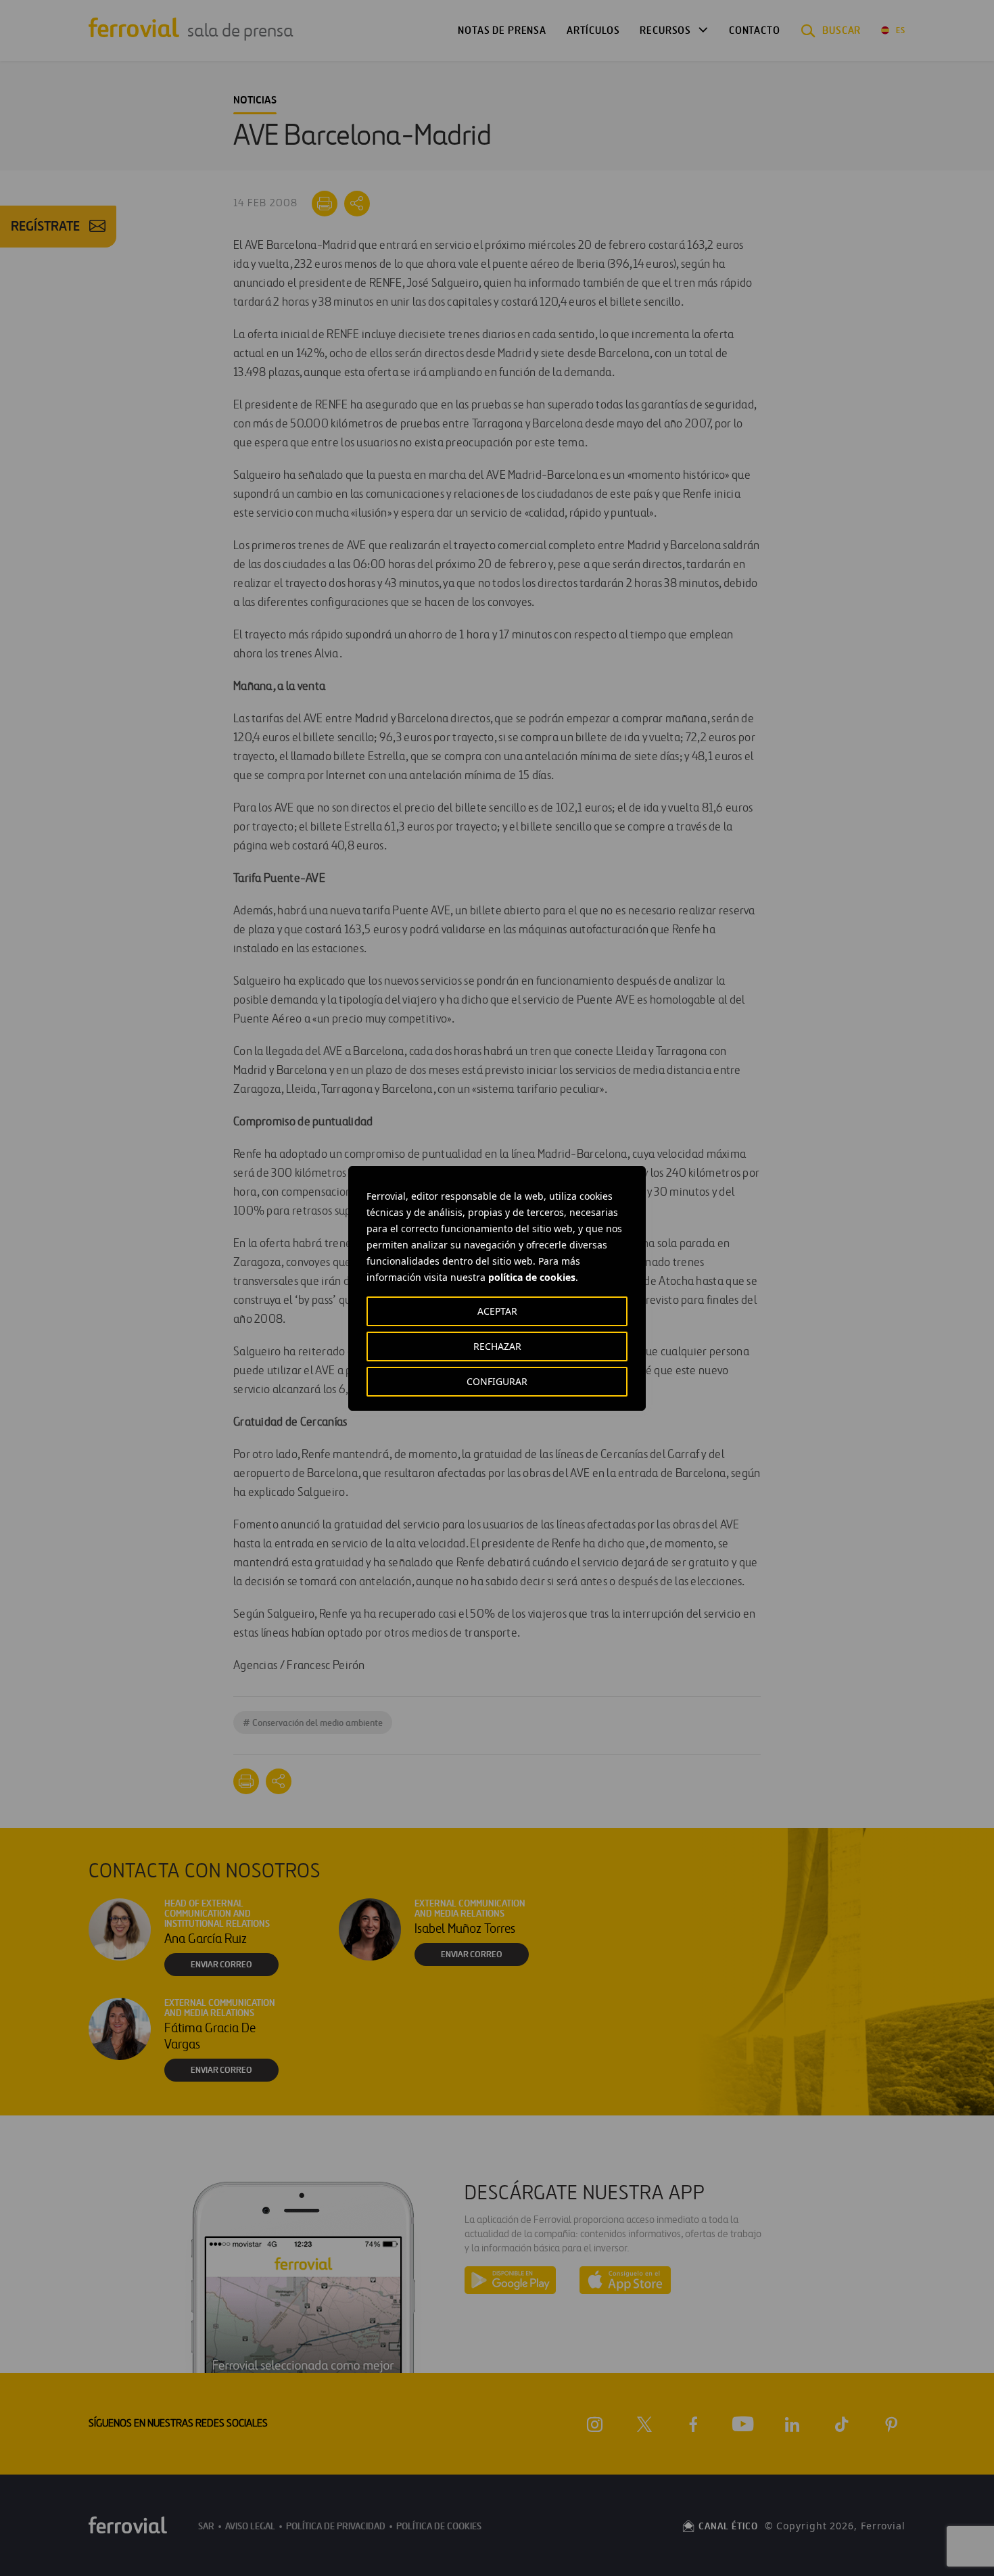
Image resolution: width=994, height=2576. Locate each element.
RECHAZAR (497, 1346)
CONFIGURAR (497, 1381)
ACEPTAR (497, 1311)
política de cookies (532, 1277)
